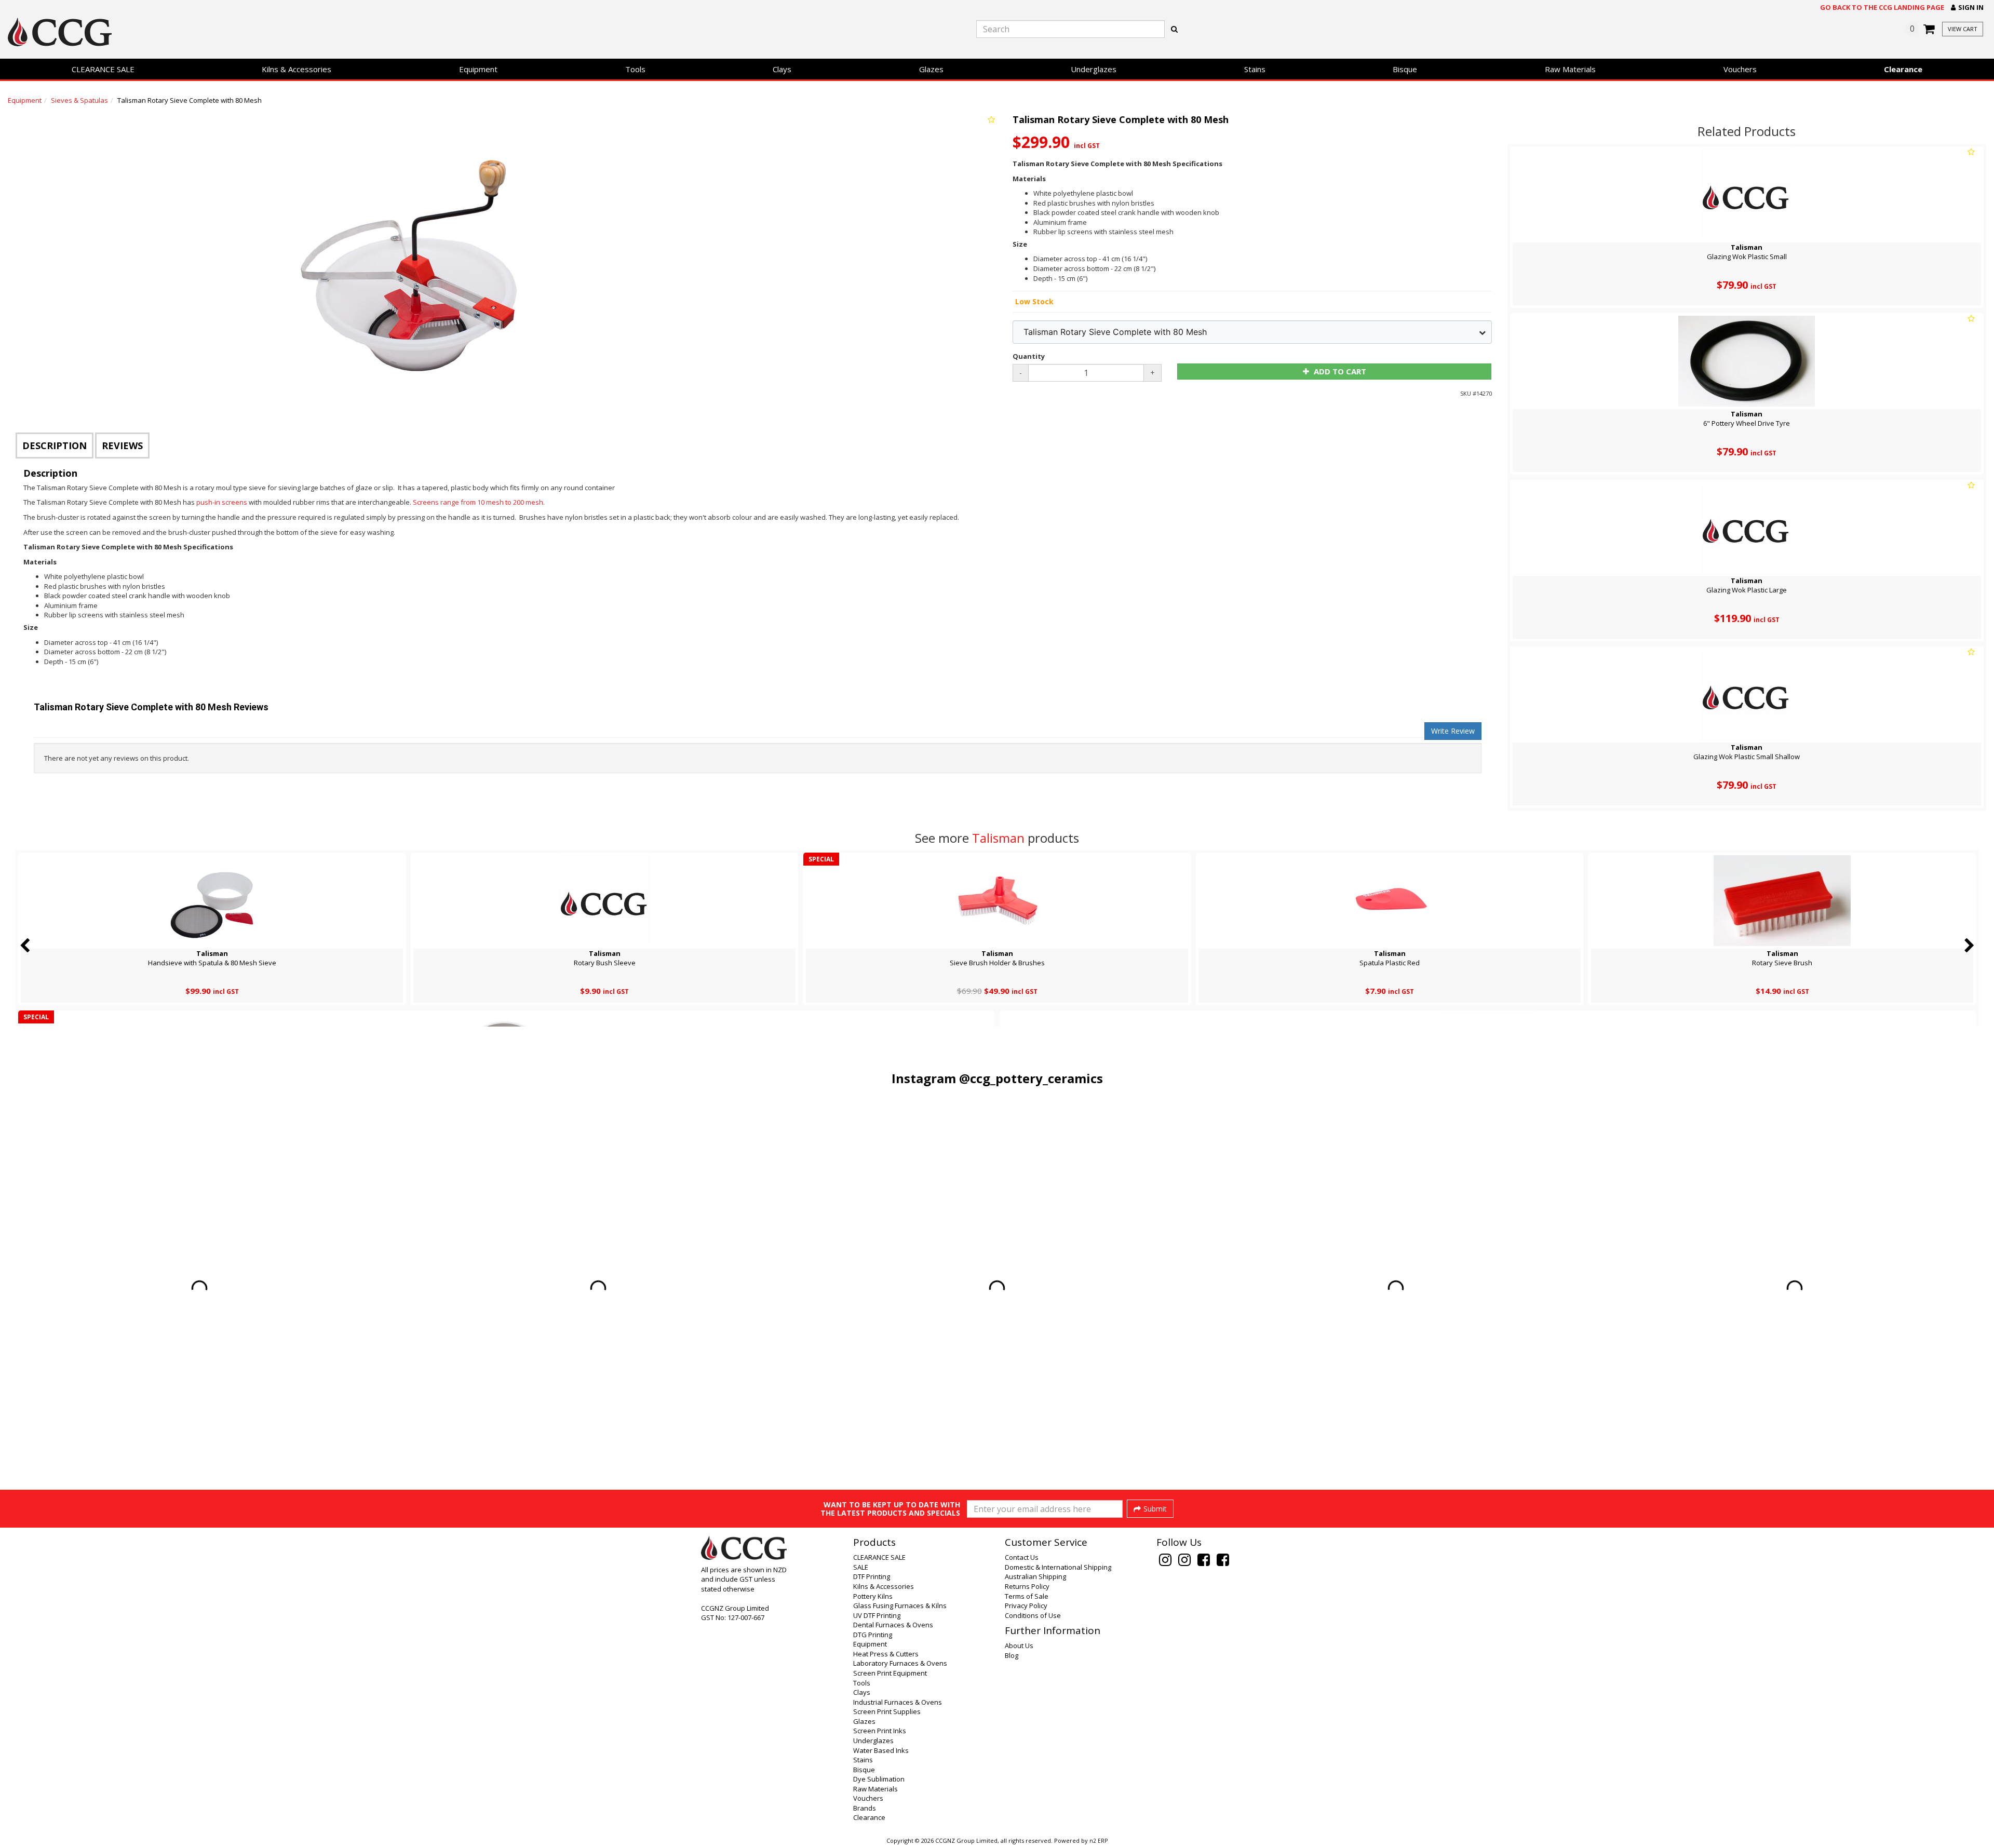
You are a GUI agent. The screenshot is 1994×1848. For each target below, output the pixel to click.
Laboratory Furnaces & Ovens (900, 1663)
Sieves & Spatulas (79, 100)
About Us (1019, 1645)
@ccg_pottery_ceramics (1031, 1078)
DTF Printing (872, 1576)
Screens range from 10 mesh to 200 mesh (478, 502)
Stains (1255, 69)
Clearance (1903, 69)
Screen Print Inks (880, 1731)
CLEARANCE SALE (103, 69)
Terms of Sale (1027, 1596)
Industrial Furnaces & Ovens (898, 1702)
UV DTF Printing (877, 1615)
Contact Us (1022, 1557)
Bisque (1405, 69)
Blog (1012, 1655)
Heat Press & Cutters (886, 1654)
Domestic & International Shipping (1058, 1567)
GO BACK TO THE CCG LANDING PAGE (1882, 7)
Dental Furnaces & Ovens (893, 1625)
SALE (861, 1567)
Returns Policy (1027, 1586)
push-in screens (223, 502)
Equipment (478, 69)
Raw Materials (1570, 69)
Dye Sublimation (879, 1779)
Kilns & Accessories (297, 69)
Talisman (998, 838)
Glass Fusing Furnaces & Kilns (900, 1606)
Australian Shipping (1035, 1576)
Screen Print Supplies (887, 1711)
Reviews (122, 446)
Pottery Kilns (873, 1596)
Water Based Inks (881, 1750)
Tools (635, 69)
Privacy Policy (1026, 1606)
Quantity (1029, 356)
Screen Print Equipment (890, 1673)
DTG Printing (873, 1635)
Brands (865, 1808)
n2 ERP (1099, 1841)
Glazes (931, 69)
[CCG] (332, 32)
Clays (782, 69)
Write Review (1453, 731)
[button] (1967, 8)
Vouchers (1740, 69)
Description (55, 446)
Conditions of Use (1033, 1615)
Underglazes (1094, 69)
